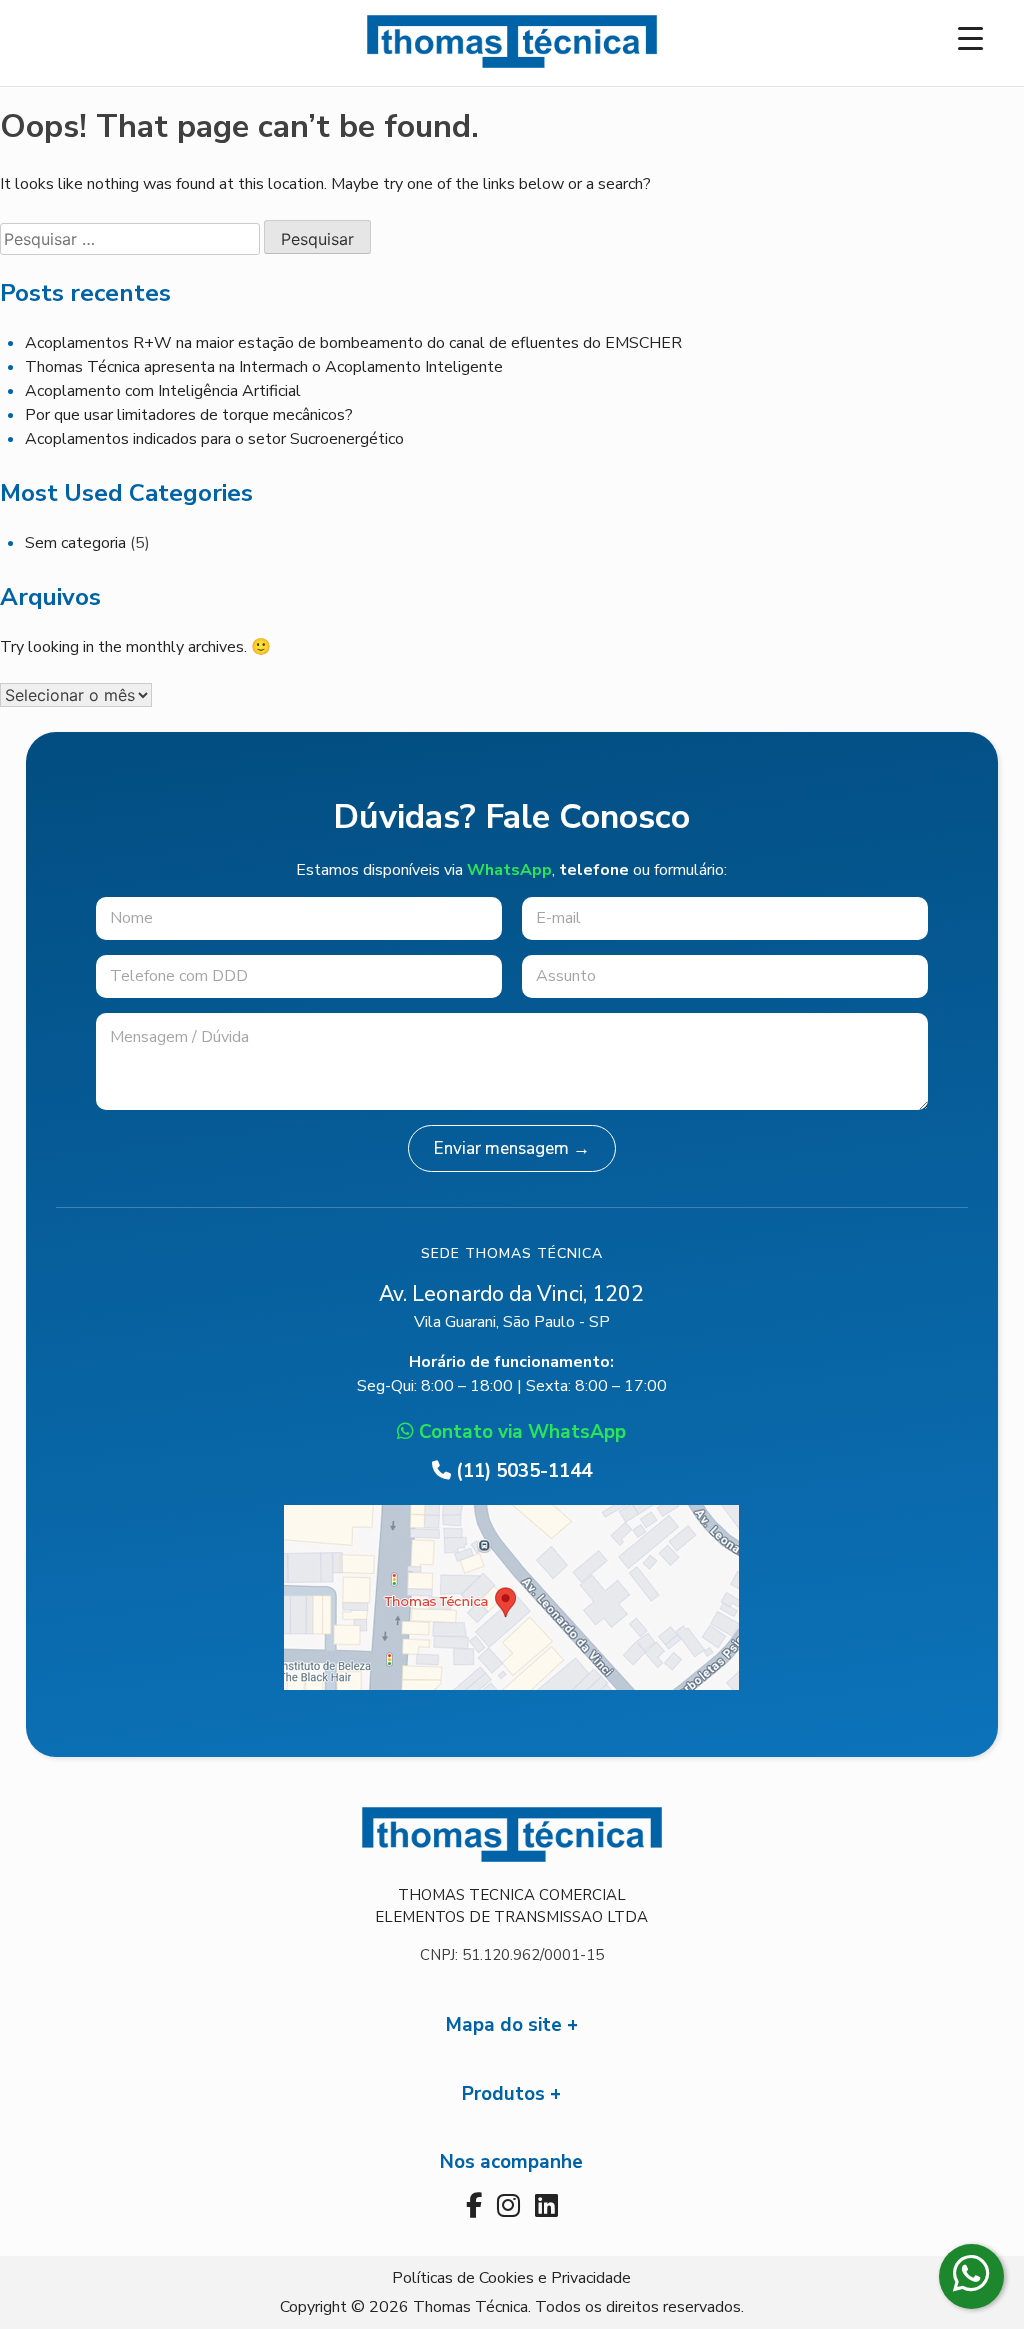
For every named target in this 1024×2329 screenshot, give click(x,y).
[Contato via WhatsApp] (971, 2276)
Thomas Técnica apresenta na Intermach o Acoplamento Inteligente (264, 367)
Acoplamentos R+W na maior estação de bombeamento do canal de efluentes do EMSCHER (353, 343)
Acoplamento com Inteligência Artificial (163, 391)
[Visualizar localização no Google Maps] (511, 1685)
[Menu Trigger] (970, 37)
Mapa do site (504, 2025)
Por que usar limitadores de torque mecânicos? (189, 415)
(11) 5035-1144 (521, 1471)
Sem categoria (75, 543)
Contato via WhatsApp (520, 1432)
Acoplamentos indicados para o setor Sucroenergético (214, 439)
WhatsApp (509, 870)
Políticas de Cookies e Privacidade (511, 2278)
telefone (594, 870)
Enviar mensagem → (512, 1148)
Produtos (503, 2094)
